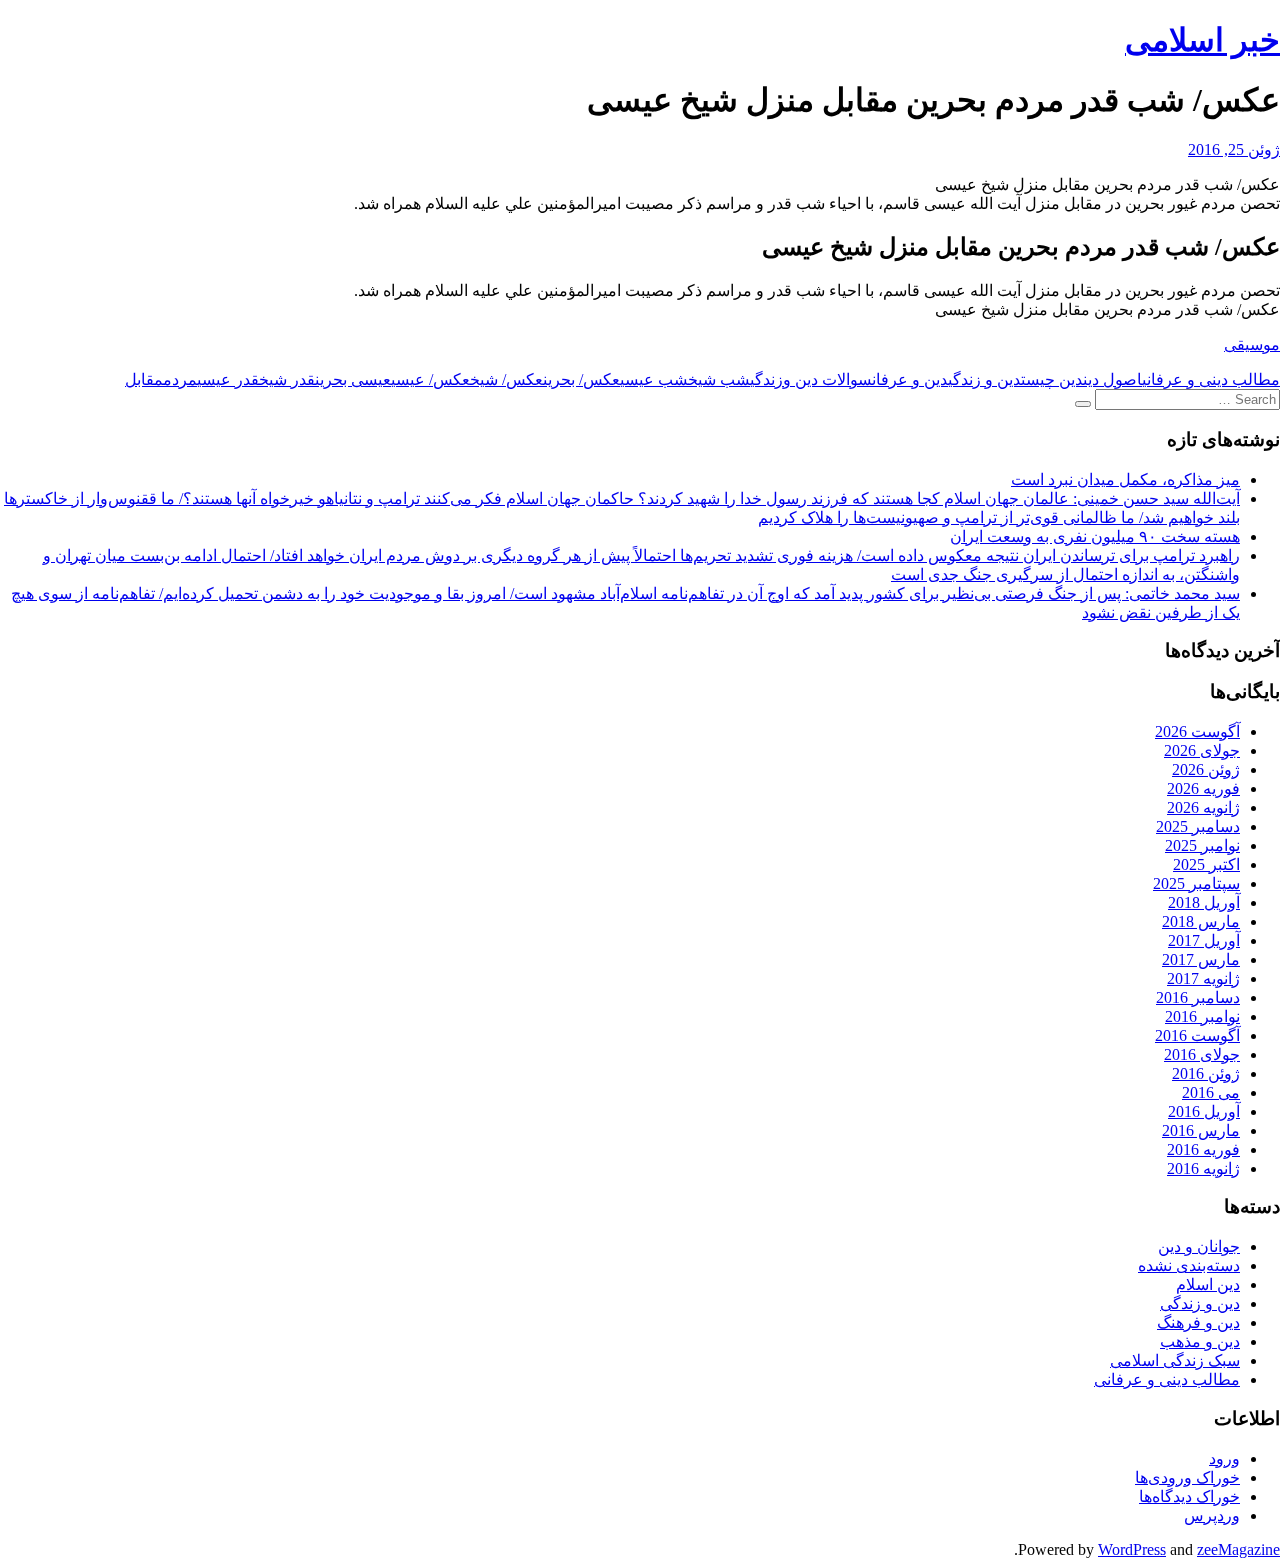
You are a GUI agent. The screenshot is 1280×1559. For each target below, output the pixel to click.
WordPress (1132, 1549)
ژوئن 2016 (1206, 1073)
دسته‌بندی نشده (1189, 1265)
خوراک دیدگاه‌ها (1189, 1496)
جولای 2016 (1202, 1054)
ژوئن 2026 (1206, 769)
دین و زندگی (984, 379)
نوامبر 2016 (1202, 1016)
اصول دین (1112, 379)
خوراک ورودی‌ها (1187, 1477)
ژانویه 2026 (1203, 807)
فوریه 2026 (1203, 788)
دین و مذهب (1200, 1341)
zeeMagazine (1238, 1549)
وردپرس (1212, 1515)
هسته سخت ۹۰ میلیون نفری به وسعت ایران (1095, 536)
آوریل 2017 (1204, 940)
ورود (1224, 1458)
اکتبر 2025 (1206, 864)
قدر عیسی (228, 379)
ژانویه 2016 (1203, 1168)
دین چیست (1052, 379)
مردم (180, 379)
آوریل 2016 (1204, 1111)
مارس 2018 (1201, 921)
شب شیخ (719, 379)
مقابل (144, 379)
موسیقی (1252, 344)
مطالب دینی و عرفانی (1211, 379)
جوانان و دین (1199, 1246)
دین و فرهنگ (1198, 1322)
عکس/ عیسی (430, 379)
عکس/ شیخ (506, 379)
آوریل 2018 (1204, 902)
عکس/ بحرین (581, 379)
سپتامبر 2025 (1196, 883)
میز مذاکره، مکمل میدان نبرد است (1125, 479)
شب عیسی (654, 379)
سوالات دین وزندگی (811, 379)
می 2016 (1211, 1092)
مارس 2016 (1201, 1130)
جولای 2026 (1202, 750)
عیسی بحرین (353, 379)
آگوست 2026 (1197, 731)
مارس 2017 (1201, 959)
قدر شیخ (287, 379)
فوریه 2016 (1203, 1149)
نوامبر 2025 (1202, 845)
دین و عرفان (910, 379)
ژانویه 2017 (1203, 978)
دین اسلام (1208, 1284)
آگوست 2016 (1197, 1035)
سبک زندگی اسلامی (1175, 1360)
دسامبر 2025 (1198, 826)
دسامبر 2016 (1198, 997)
